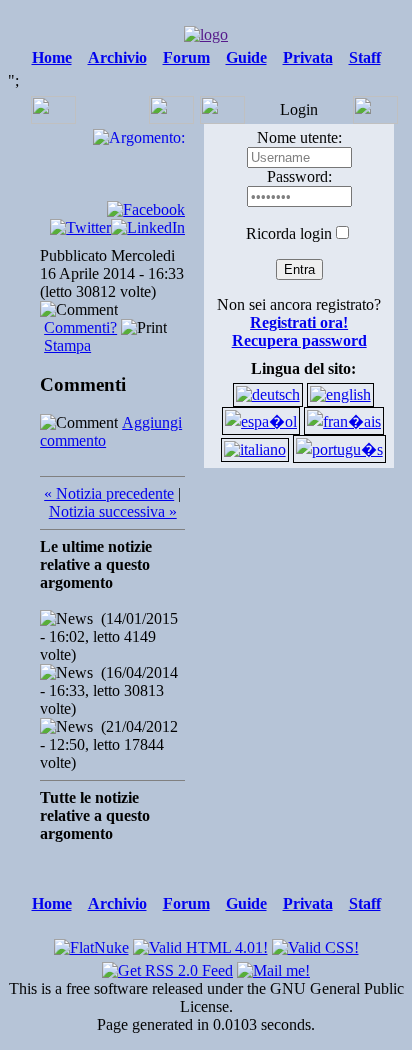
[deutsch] (268, 394)
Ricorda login (289, 233)
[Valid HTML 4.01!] (200, 942)
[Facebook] (146, 209)
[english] (340, 394)
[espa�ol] (261, 421)
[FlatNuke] (91, 942)
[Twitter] (80, 227)
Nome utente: (299, 137)
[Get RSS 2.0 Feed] (167, 965)
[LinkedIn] (148, 227)
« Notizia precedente (109, 493)
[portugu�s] (339, 449)
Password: (299, 176)
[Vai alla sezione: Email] (273, 965)
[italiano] (255, 449)
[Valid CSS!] (315, 942)
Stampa (67, 345)
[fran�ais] (344, 421)
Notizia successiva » (113, 511)
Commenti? (80, 327)
